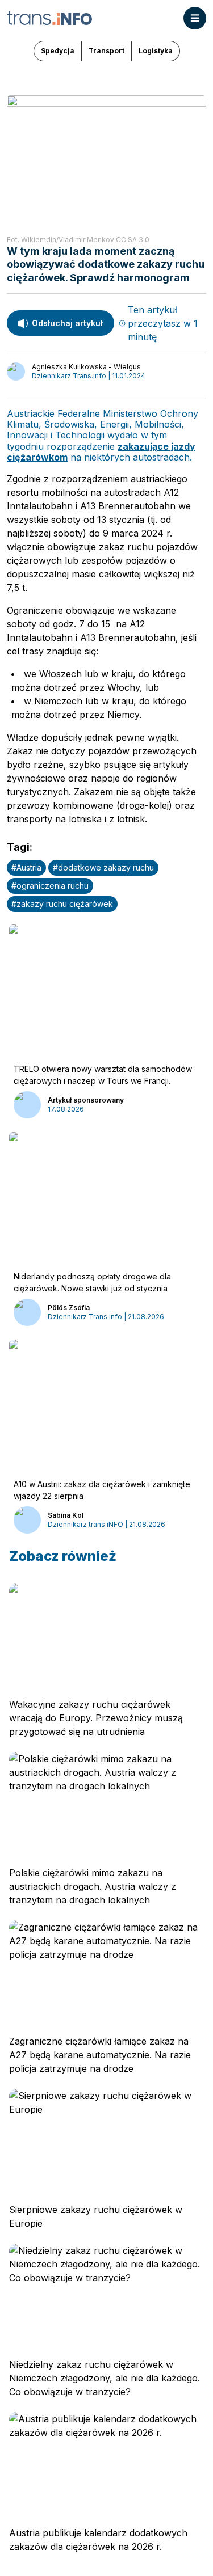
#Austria (26, 867)
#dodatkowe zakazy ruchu (103, 867)
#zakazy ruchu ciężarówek (62, 904)
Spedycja (58, 51)
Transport (106, 51)
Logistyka (156, 51)
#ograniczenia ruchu (50, 886)
